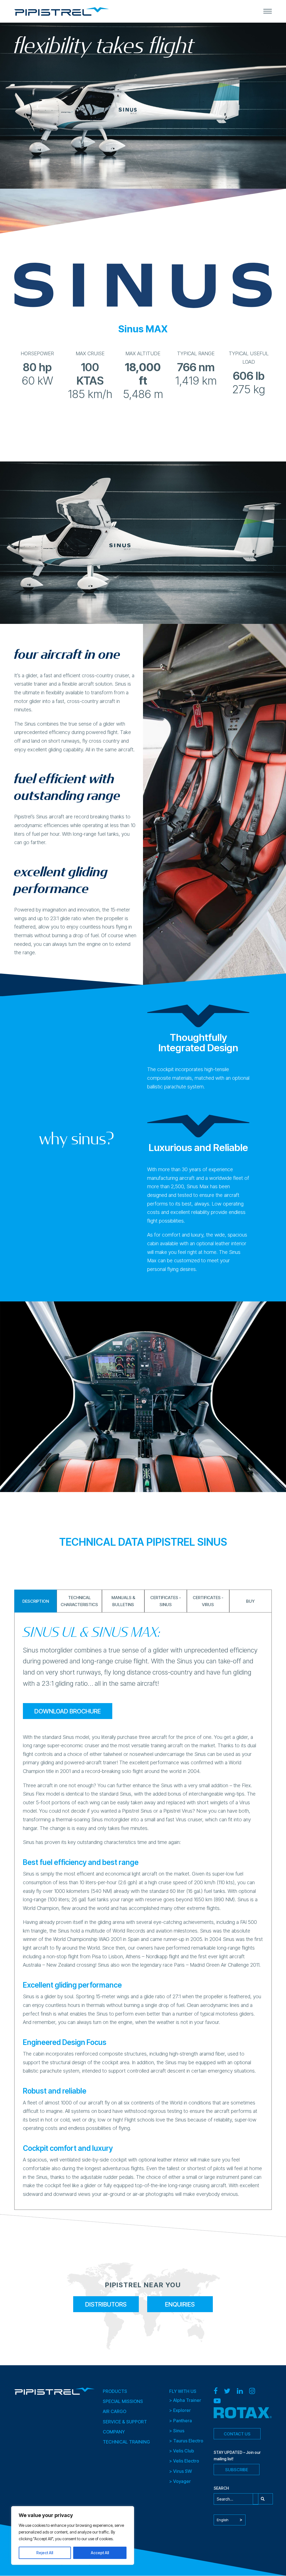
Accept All (100, 2553)
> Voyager (180, 2481)
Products (115, 2391)
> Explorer (180, 2411)
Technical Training (126, 2442)
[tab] (143, 329)
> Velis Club (182, 2451)
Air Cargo (115, 2412)
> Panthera (181, 2421)
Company (114, 2432)
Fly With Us (183, 2391)
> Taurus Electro (186, 2441)
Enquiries (180, 2304)
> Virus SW (181, 2471)
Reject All (45, 2553)
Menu (268, 11)
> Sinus (177, 2431)
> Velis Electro (184, 2461)
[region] (73, 2535)
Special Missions (123, 2402)
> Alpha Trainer (185, 2400)
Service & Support (125, 2422)
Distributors (106, 2304)
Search (263, 2499)
